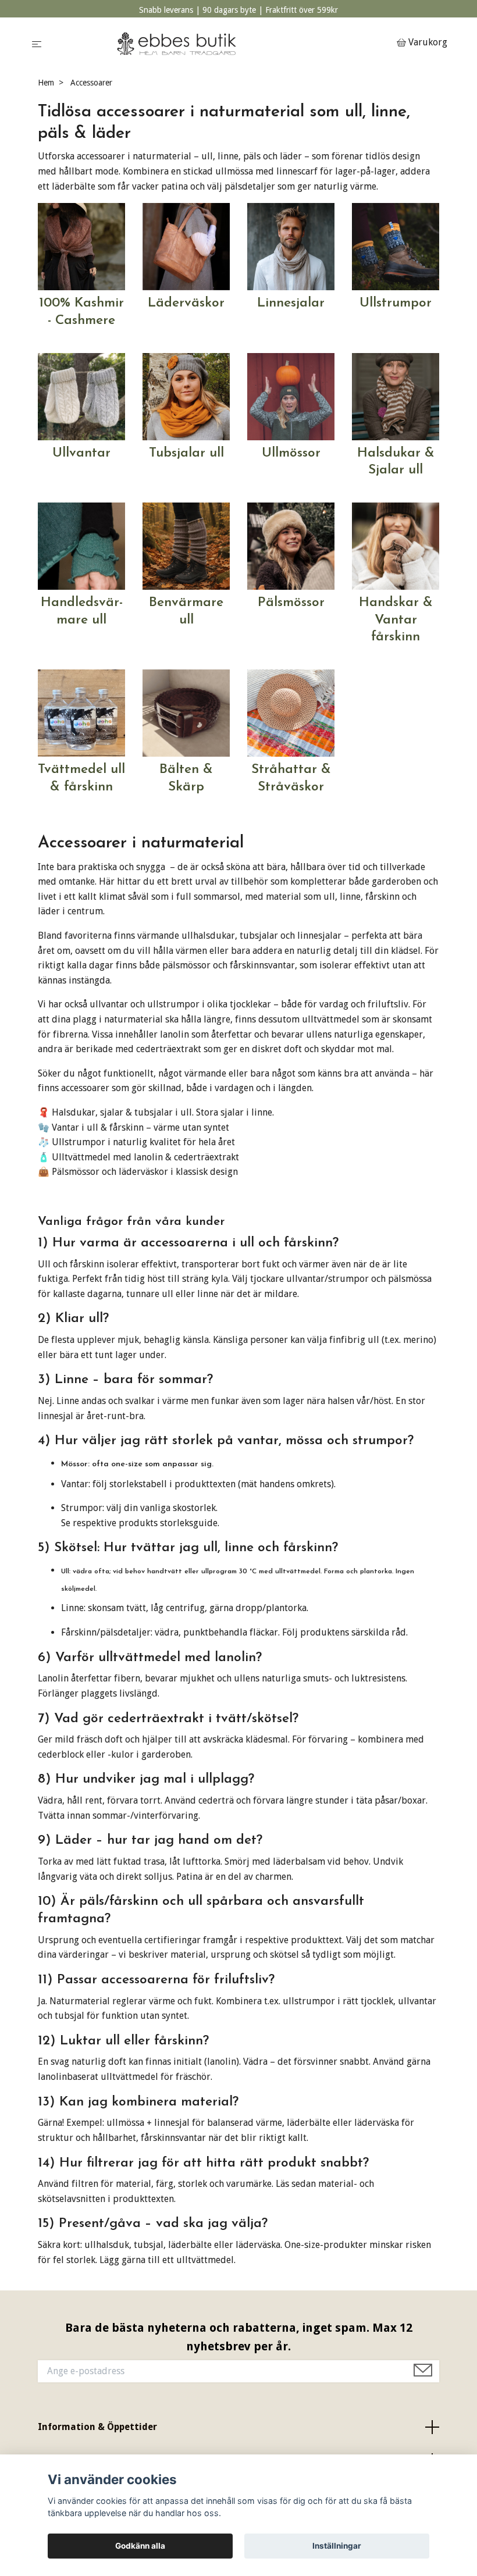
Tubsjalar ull (186, 453)
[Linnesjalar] (291, 246)
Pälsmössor (291, 603)
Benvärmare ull (186, 612)
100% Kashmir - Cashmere (81, 312)
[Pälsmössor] (291, 545)
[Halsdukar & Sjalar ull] (396, 396)
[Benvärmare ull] (186, 545)
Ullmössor (291, 453)
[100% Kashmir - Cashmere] (81, 246)
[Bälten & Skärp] (186, 712)
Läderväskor (186, 303)
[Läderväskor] (186, 246)
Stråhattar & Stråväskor (291, 778)
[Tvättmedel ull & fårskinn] (81, 712)
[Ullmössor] (291, 396)
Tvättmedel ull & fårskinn (81, 778)
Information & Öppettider (97, 2427)
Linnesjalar (291, 303)
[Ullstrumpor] (396, 246)
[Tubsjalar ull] (186, 396)
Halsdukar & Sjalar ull (396, 462)
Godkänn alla (140, 2546)
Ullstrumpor (396, 303)
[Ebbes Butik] (221, 43)
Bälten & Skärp (186, 778)
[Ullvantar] (81, 396)
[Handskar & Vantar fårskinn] (396, 545)
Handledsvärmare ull (82, 612)
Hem (46, 83)
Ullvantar (81, 453)
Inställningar (337, 2546)
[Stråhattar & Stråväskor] (291, 712)
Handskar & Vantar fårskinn (396, 620)
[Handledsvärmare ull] (81, 545)
